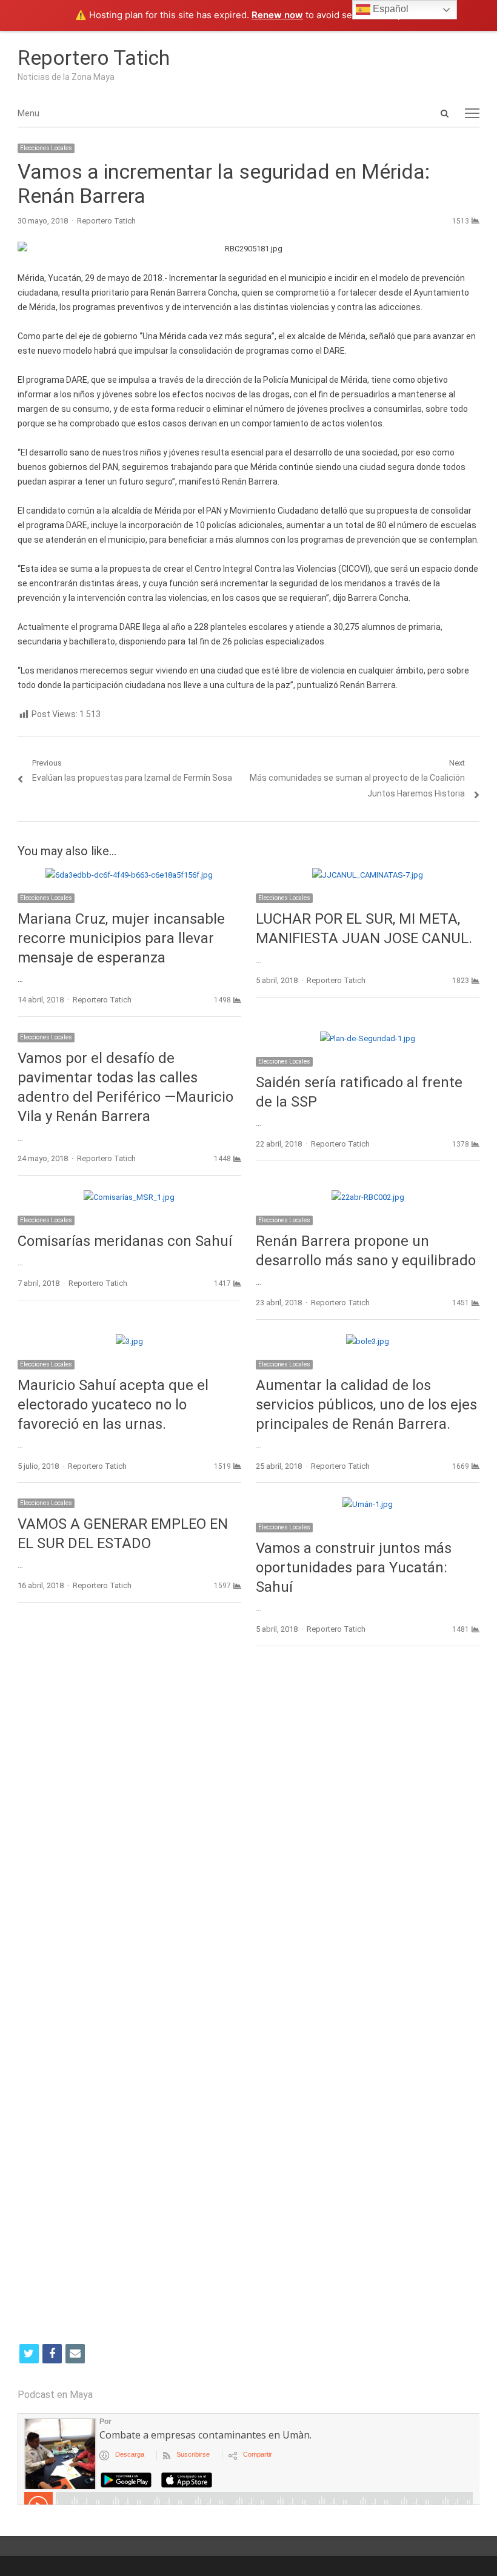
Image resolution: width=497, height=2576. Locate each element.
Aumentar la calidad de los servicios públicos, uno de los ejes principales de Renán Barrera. (366, 1405)
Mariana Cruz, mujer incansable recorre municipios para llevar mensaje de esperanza (121, 938)
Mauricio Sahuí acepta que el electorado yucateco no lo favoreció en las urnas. (113, 1405)
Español (389, 9)
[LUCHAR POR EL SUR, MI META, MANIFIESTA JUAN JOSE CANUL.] (368, 875)
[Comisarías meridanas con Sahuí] (129, 1197)
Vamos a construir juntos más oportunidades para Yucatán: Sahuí (354, 1568)
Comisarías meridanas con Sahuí (125, 1241)
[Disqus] (249, 1832)
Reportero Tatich (94, 58)
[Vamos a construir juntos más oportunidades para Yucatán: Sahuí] (368, 1504)
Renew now (277, 15)
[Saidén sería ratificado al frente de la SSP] (368, 1038)
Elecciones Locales (46, 148)
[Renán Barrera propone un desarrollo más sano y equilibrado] (368, 1197)
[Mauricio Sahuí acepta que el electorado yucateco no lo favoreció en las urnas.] (129, 1341)
